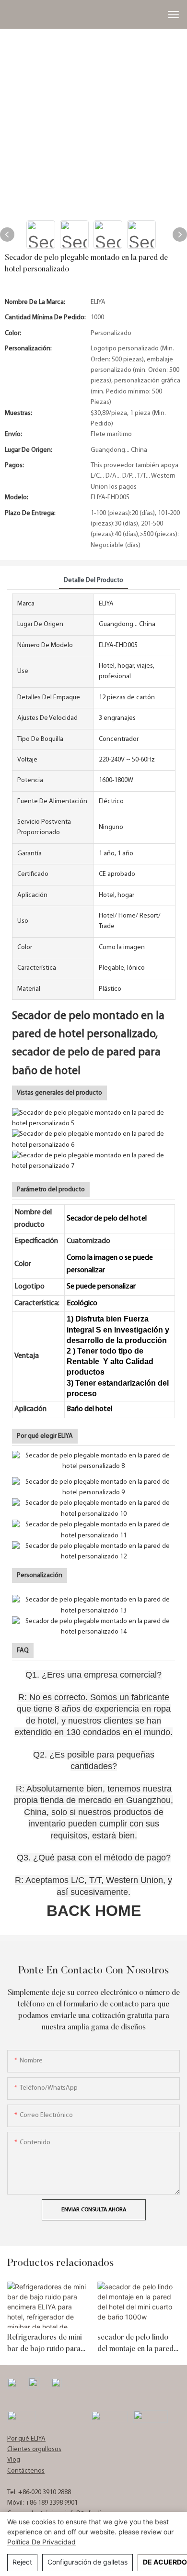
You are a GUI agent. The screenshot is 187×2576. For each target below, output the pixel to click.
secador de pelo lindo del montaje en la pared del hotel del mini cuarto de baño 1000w (137, 2344)
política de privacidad (41, 2542)
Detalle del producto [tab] (93, 580)
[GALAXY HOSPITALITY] (109, 2417)
